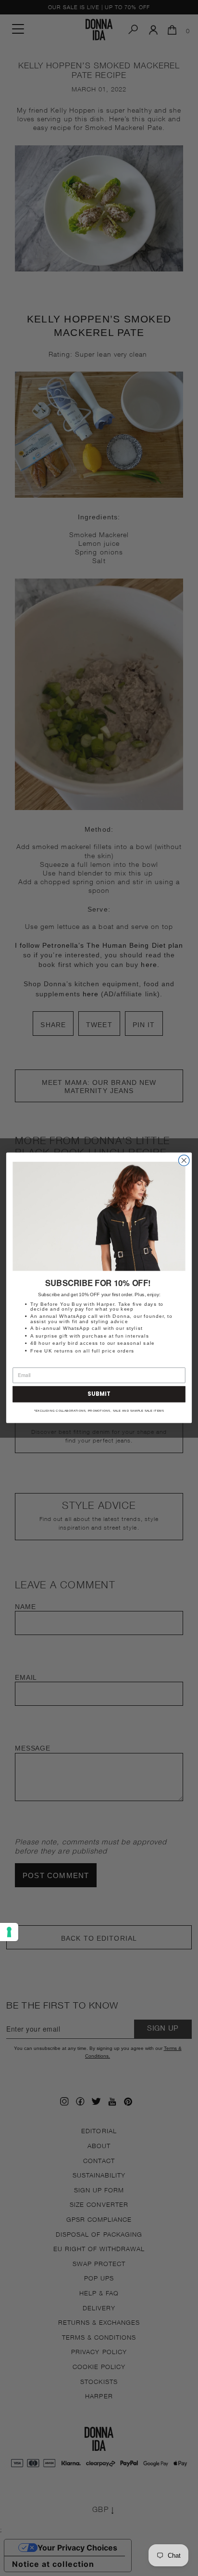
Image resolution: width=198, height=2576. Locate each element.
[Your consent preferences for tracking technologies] (9, 1932)
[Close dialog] (184, 1161)
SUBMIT (99, 1394)
